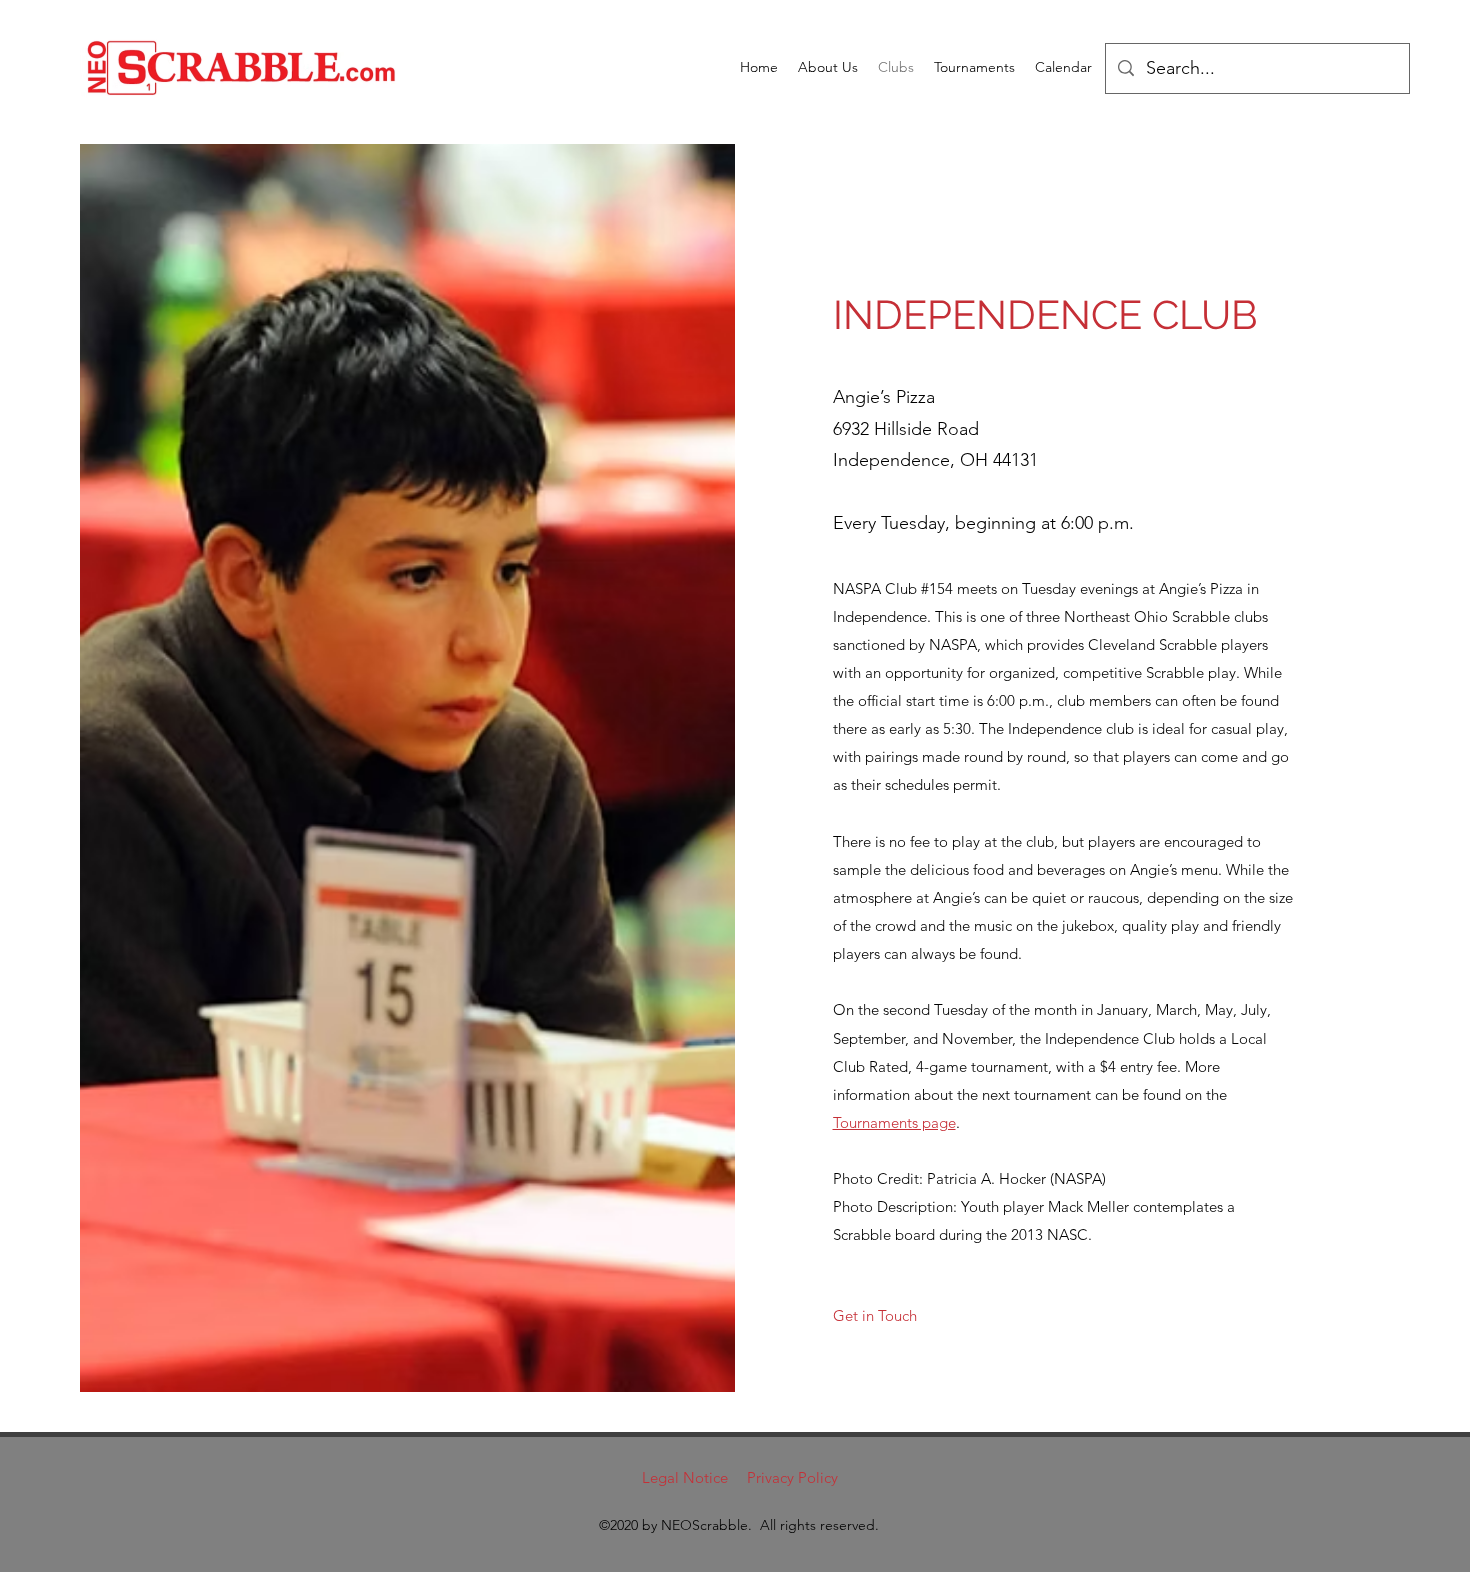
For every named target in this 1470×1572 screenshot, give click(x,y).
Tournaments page (894, 1122)
